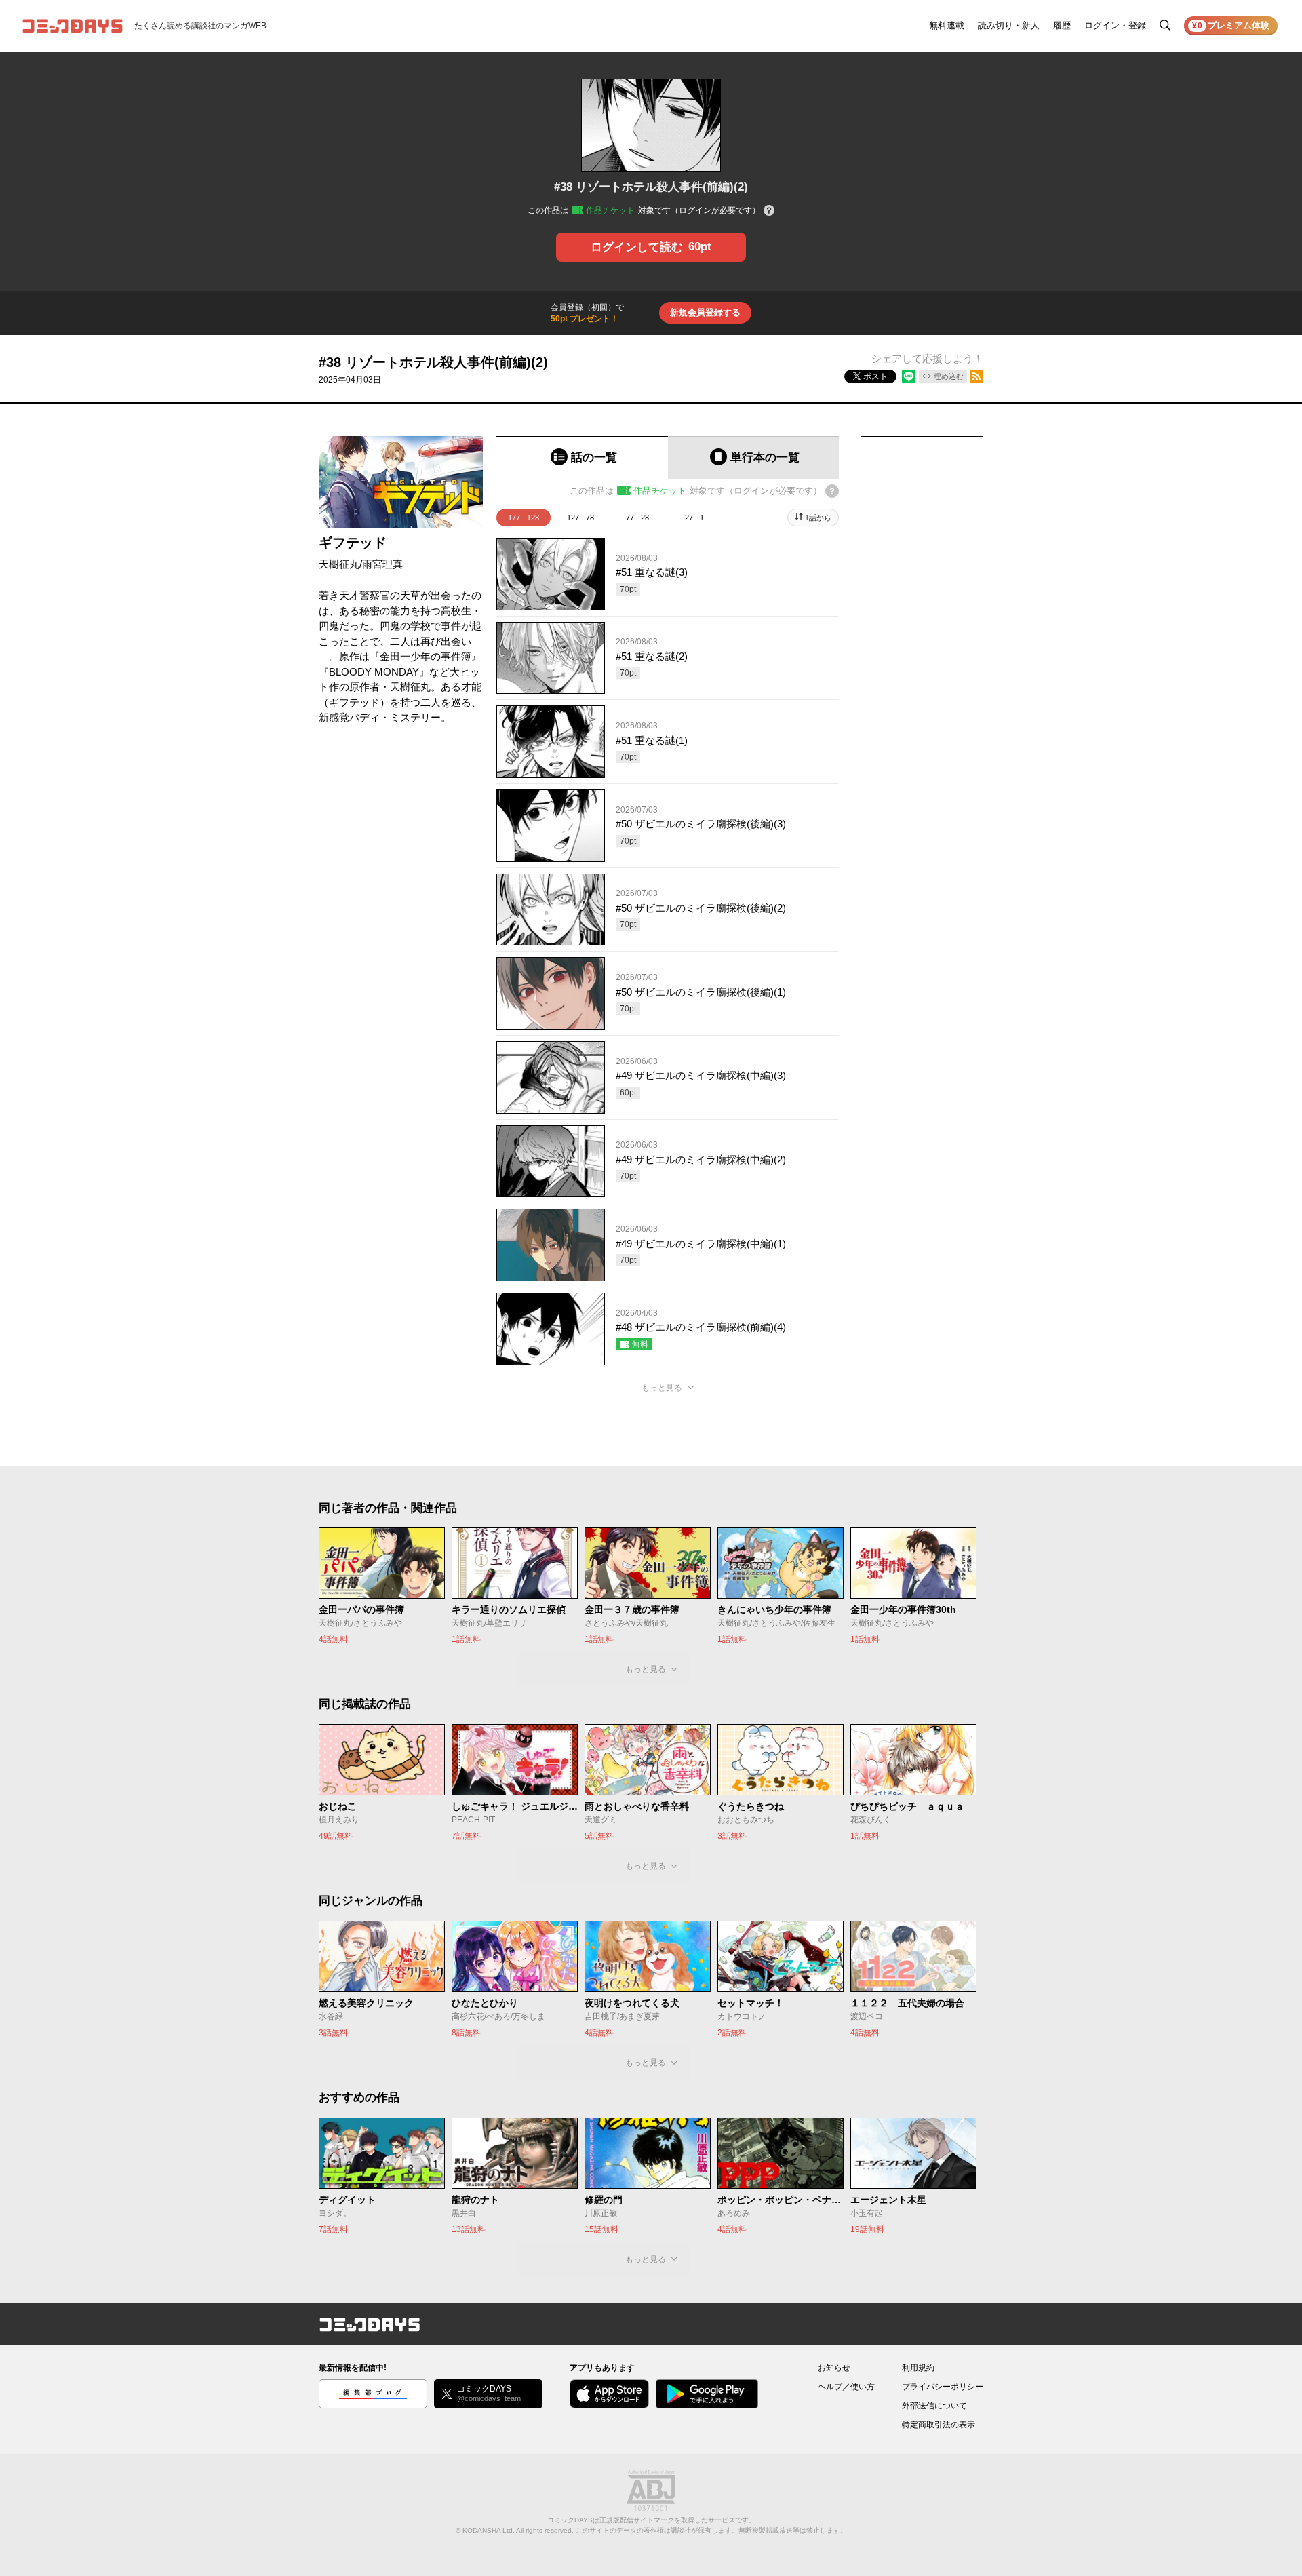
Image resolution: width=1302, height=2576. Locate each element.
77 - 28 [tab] (637, 518)
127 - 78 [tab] (580, 518)
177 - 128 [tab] (524, 518)
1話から (818, 518)
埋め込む (949, 376)
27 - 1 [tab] (694, 518)
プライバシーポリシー (943, 2387)
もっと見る (662, 1388)
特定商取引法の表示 (939, 2425)
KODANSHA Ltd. (489, 2530)
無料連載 (947, 25)
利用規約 (918, 2368)
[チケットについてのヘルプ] (769, 211)
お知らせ (834, 2368)
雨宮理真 (382, 564)
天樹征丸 (339, 564)
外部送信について (934, 2406)
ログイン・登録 (1115, 25)
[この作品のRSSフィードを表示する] (976, 376)
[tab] (582, 457)
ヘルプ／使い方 (846, 2387)
